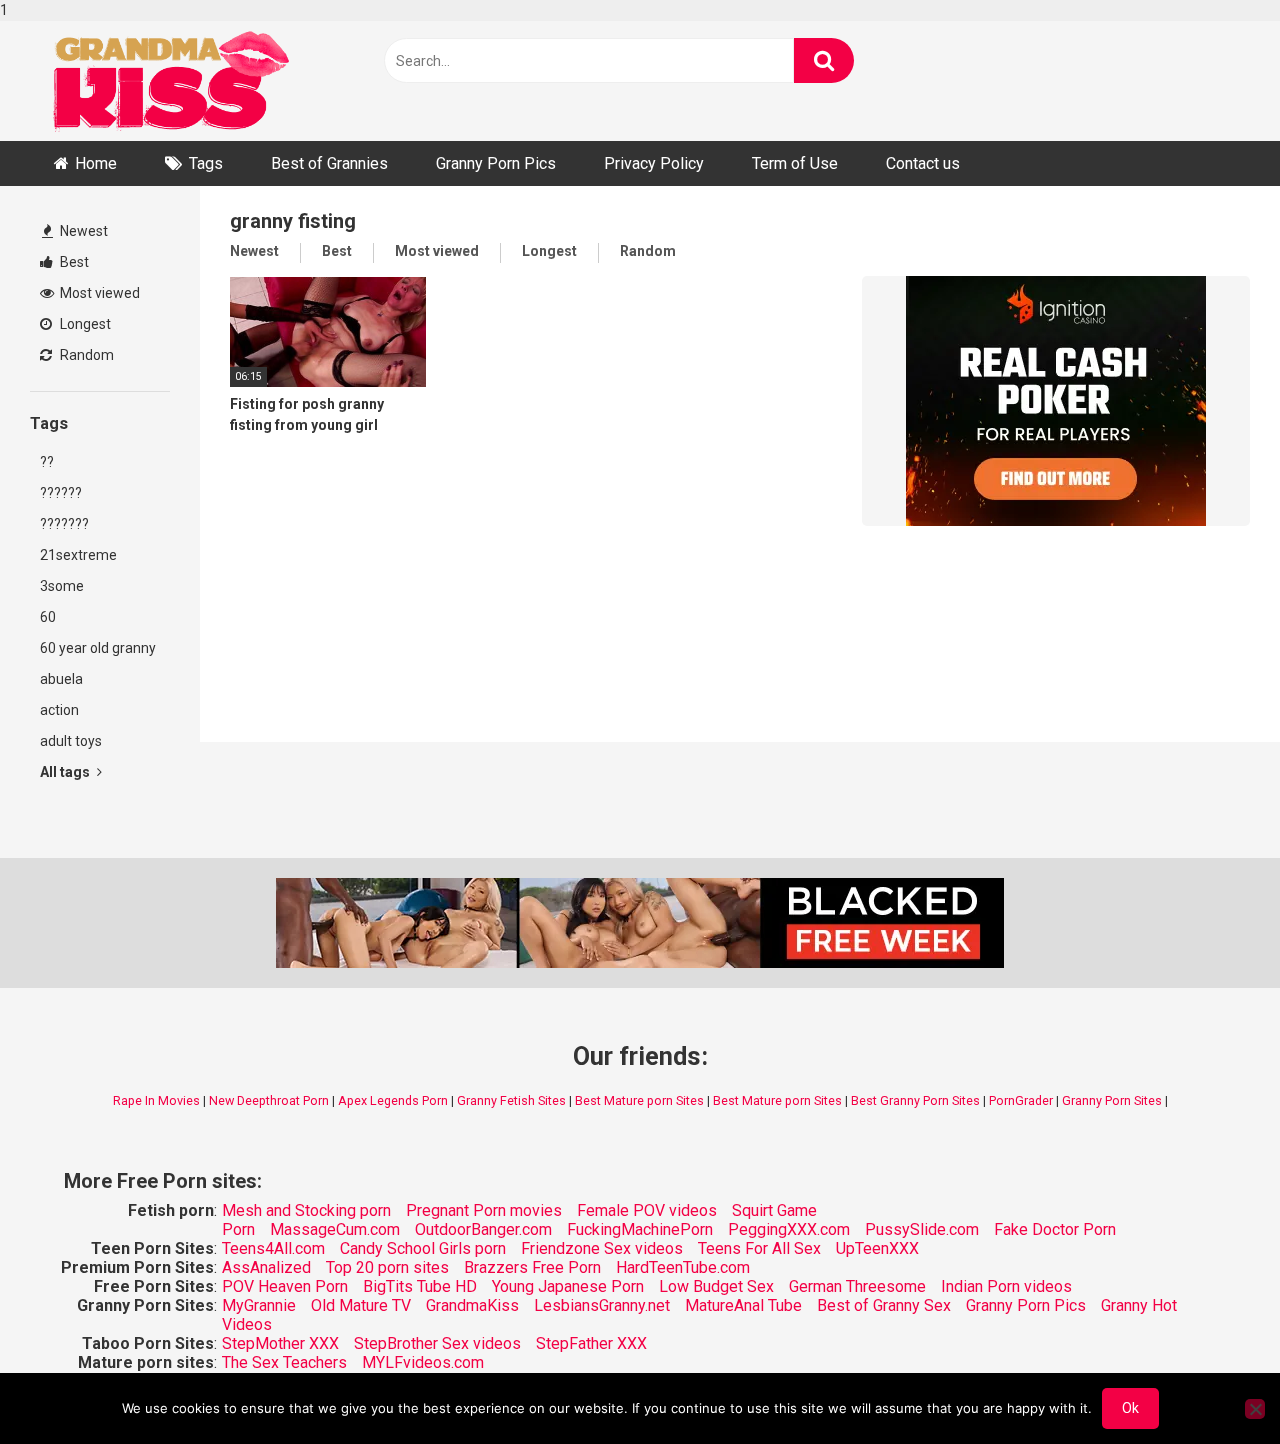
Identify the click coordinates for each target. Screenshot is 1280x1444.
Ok (1130, 1408)
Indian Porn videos (1006, 1286)
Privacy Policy (654, 163)
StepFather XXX (591, 1343)
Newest (82, 231)
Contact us (923, 163)
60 (48, 617)
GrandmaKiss (472, 1305)
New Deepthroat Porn (269, 1100)
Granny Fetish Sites (511, 1100)
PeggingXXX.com (789, 1229)
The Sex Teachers (284, 1362)
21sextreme (78, 555)
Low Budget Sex (716, 1286)
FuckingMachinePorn (640, 1229)
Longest (84, 324)
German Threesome (857, 1286)
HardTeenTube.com (683, 1267)
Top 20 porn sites (387, 1267)
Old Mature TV (361, 1305)
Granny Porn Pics (496, 163)
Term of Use (795, 163)
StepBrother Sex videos (437, 1343)
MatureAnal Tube (743, 1305)
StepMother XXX (280, 1343)
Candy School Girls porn (423, 1248)
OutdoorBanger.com (483, 1229)
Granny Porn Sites (1112, 1100)
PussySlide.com (922, 1229)
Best (73, 262)
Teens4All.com (273, 1248)
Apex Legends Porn (393, 1100)
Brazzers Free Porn (532, 1267)
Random (85, 355)
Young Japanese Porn (568, 1286)
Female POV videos (647, 1210)
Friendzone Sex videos (602, 1248)
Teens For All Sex (759, 1248)
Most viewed (98, 293)
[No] (1255, 1409)
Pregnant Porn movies (484, 1210)
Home (96, 163)
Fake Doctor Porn (1055, 1229)
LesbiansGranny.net (602, 1305)
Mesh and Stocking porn (306, 1210)
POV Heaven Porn (285, 1286)
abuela (61, 679)
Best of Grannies (329, 163)
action (59, 710)
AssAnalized (266, 1267)
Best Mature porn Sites (639, 1100)
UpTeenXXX (877, 1248)
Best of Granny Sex (884, 1305)
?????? (61, 493)
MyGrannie (259, 1305)
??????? (64, 524)
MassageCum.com (335, 1229)
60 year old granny (98, 648)
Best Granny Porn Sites (915, 1100)
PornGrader (1021, 1100)
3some (62, 586)
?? (47, 462)
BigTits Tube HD (420, 1286)
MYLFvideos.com (423, 1362)
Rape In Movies (156, 1100)
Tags (206, 163)
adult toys (71, 741)
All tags (66, 772)
